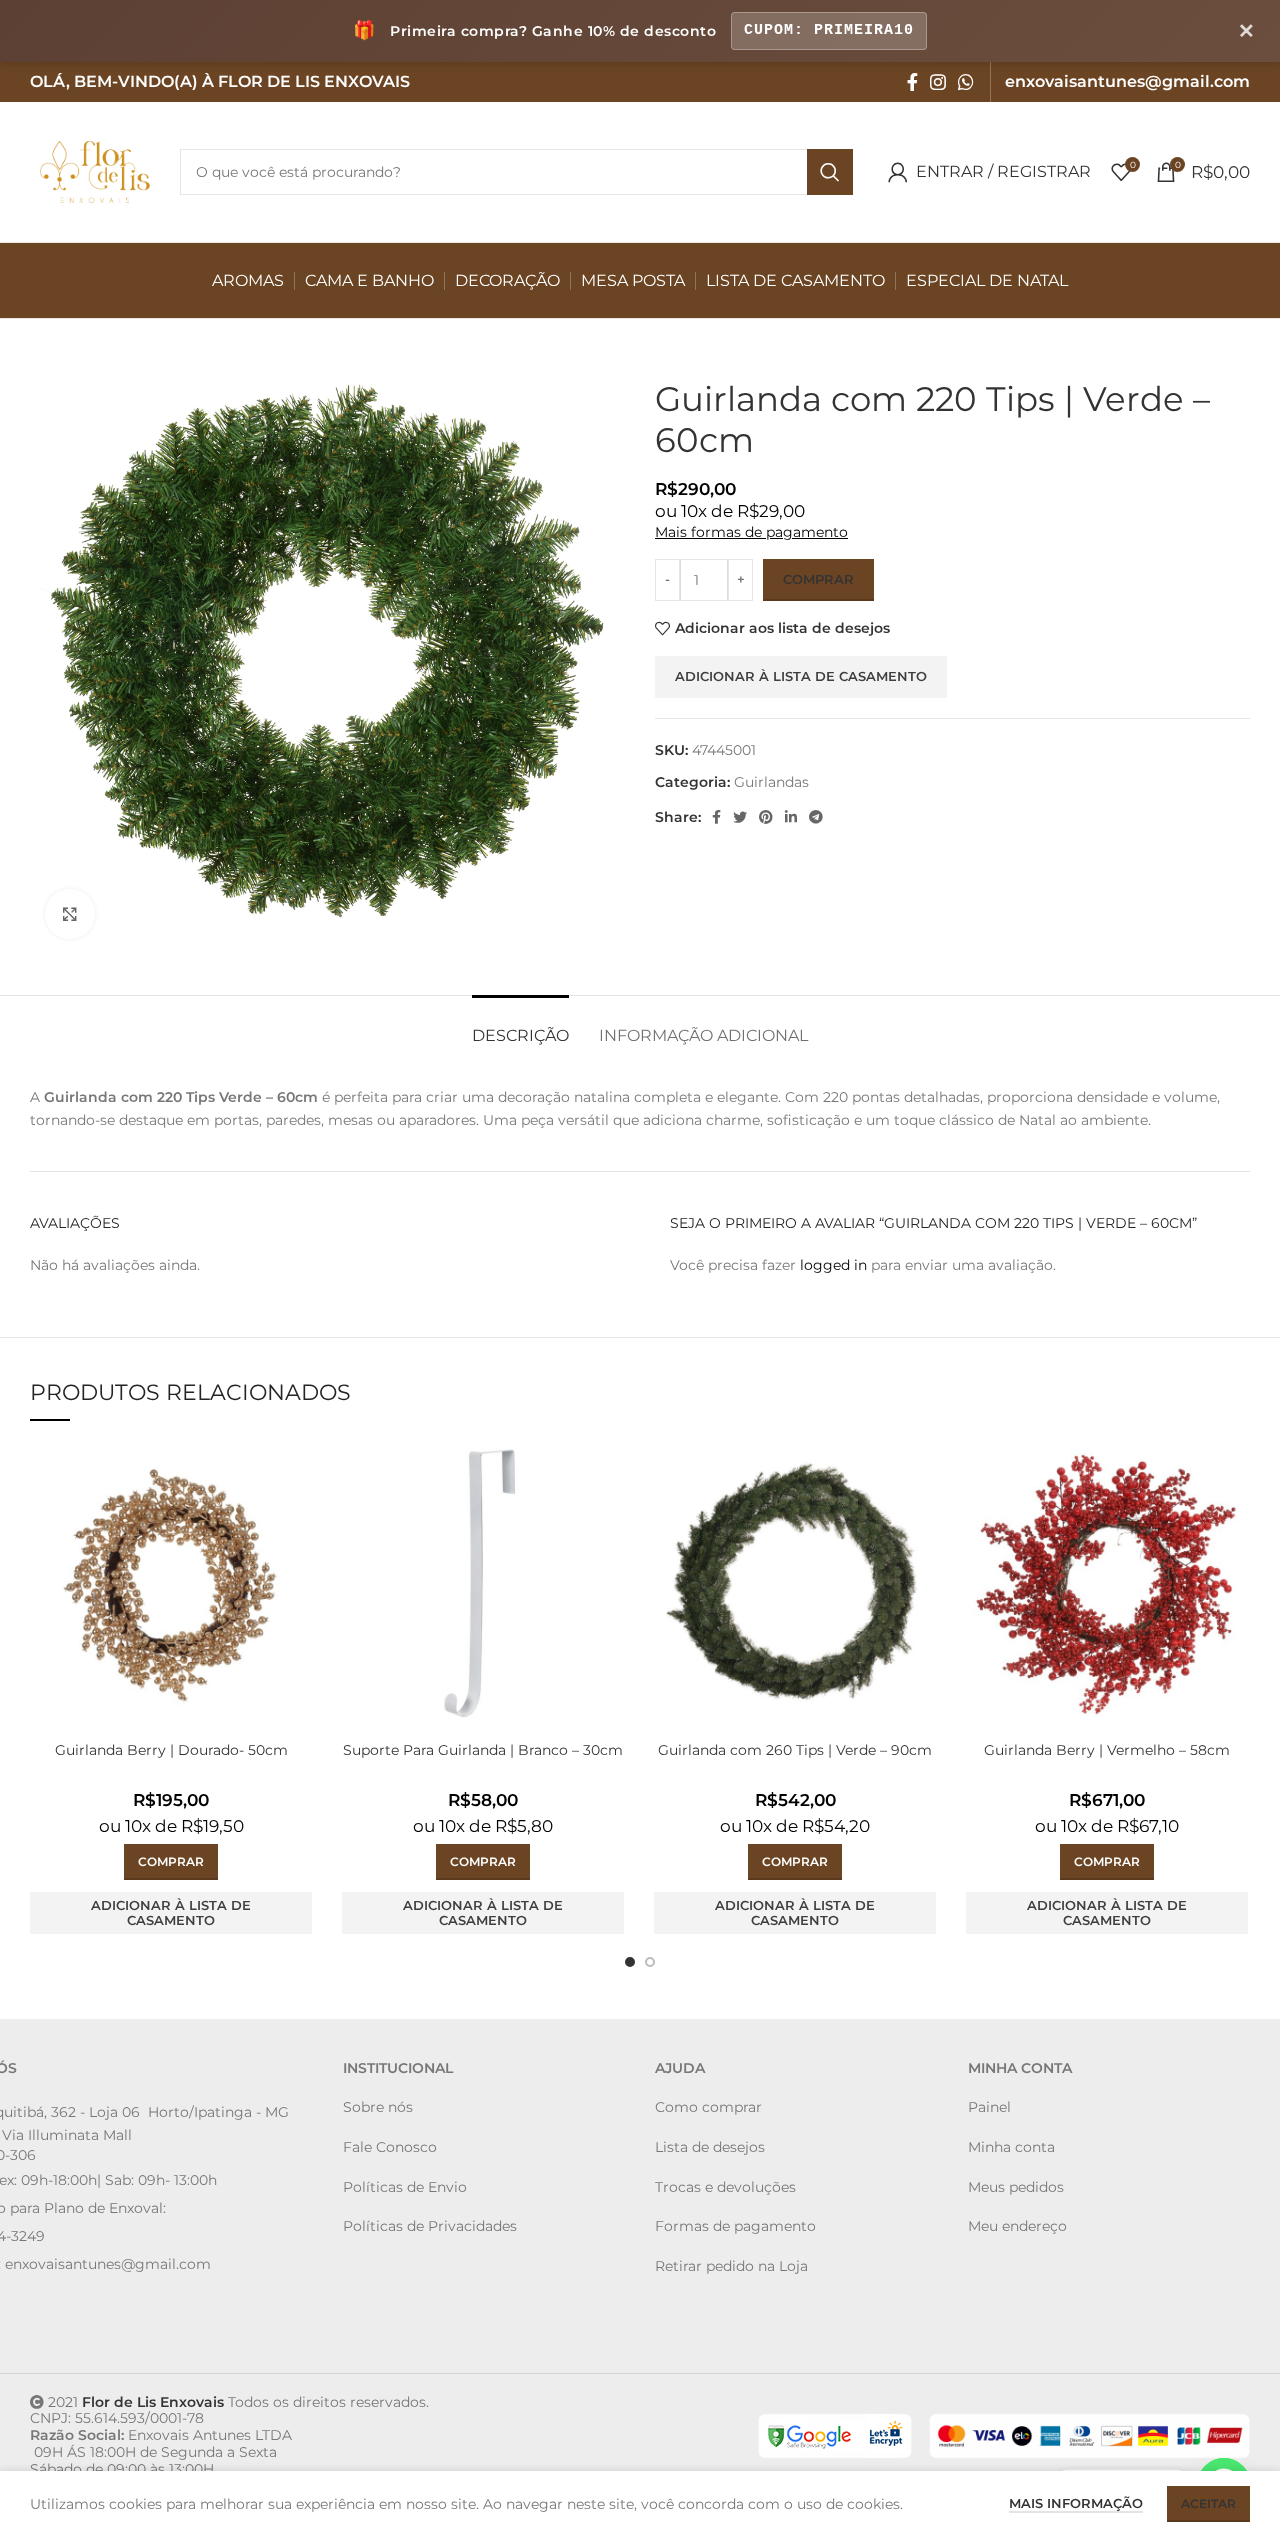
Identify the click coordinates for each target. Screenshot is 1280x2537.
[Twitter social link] (740, 817)
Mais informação (1076, 2503)
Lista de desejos (710, 2147)
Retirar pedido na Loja (731, 2266)
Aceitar (1208, 2503)
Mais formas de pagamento (751, 532)
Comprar (818, 579)
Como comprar (708, 2107)
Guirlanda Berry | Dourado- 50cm (171, 1750)
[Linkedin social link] (791, 817)
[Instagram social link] (938, 82)
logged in (833, 1265)
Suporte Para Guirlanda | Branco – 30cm (483, 1750)
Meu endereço (1017, 2226)
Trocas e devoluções (725, 2187)
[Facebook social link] (912, 82)
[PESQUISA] (830, 172)
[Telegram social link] (816, 817)
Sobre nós (378, 2107)
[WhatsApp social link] (966, 82)
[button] (171, 1862)
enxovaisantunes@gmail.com (108, 2264)
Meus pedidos (1016, 2187)
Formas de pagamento (735, 2226)
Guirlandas (771, 782)
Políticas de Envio (405, 2187)
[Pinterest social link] (766, 817)
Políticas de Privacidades (430, 2226)
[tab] (520, 1025)
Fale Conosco (390, 2147)
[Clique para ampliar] (70, 914)
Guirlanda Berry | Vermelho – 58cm (1107, 1750)
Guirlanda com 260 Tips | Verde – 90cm (795, 1750)
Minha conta (1011, 2147)
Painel (989, 2107)
